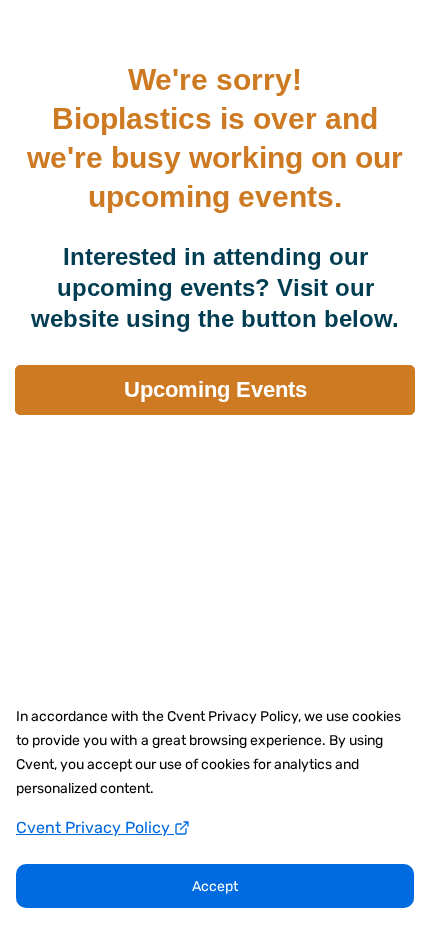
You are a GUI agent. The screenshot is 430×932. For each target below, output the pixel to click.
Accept (215, 886)
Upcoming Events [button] (215, 389)
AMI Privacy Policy (215, 461)
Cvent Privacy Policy (95, 827)
